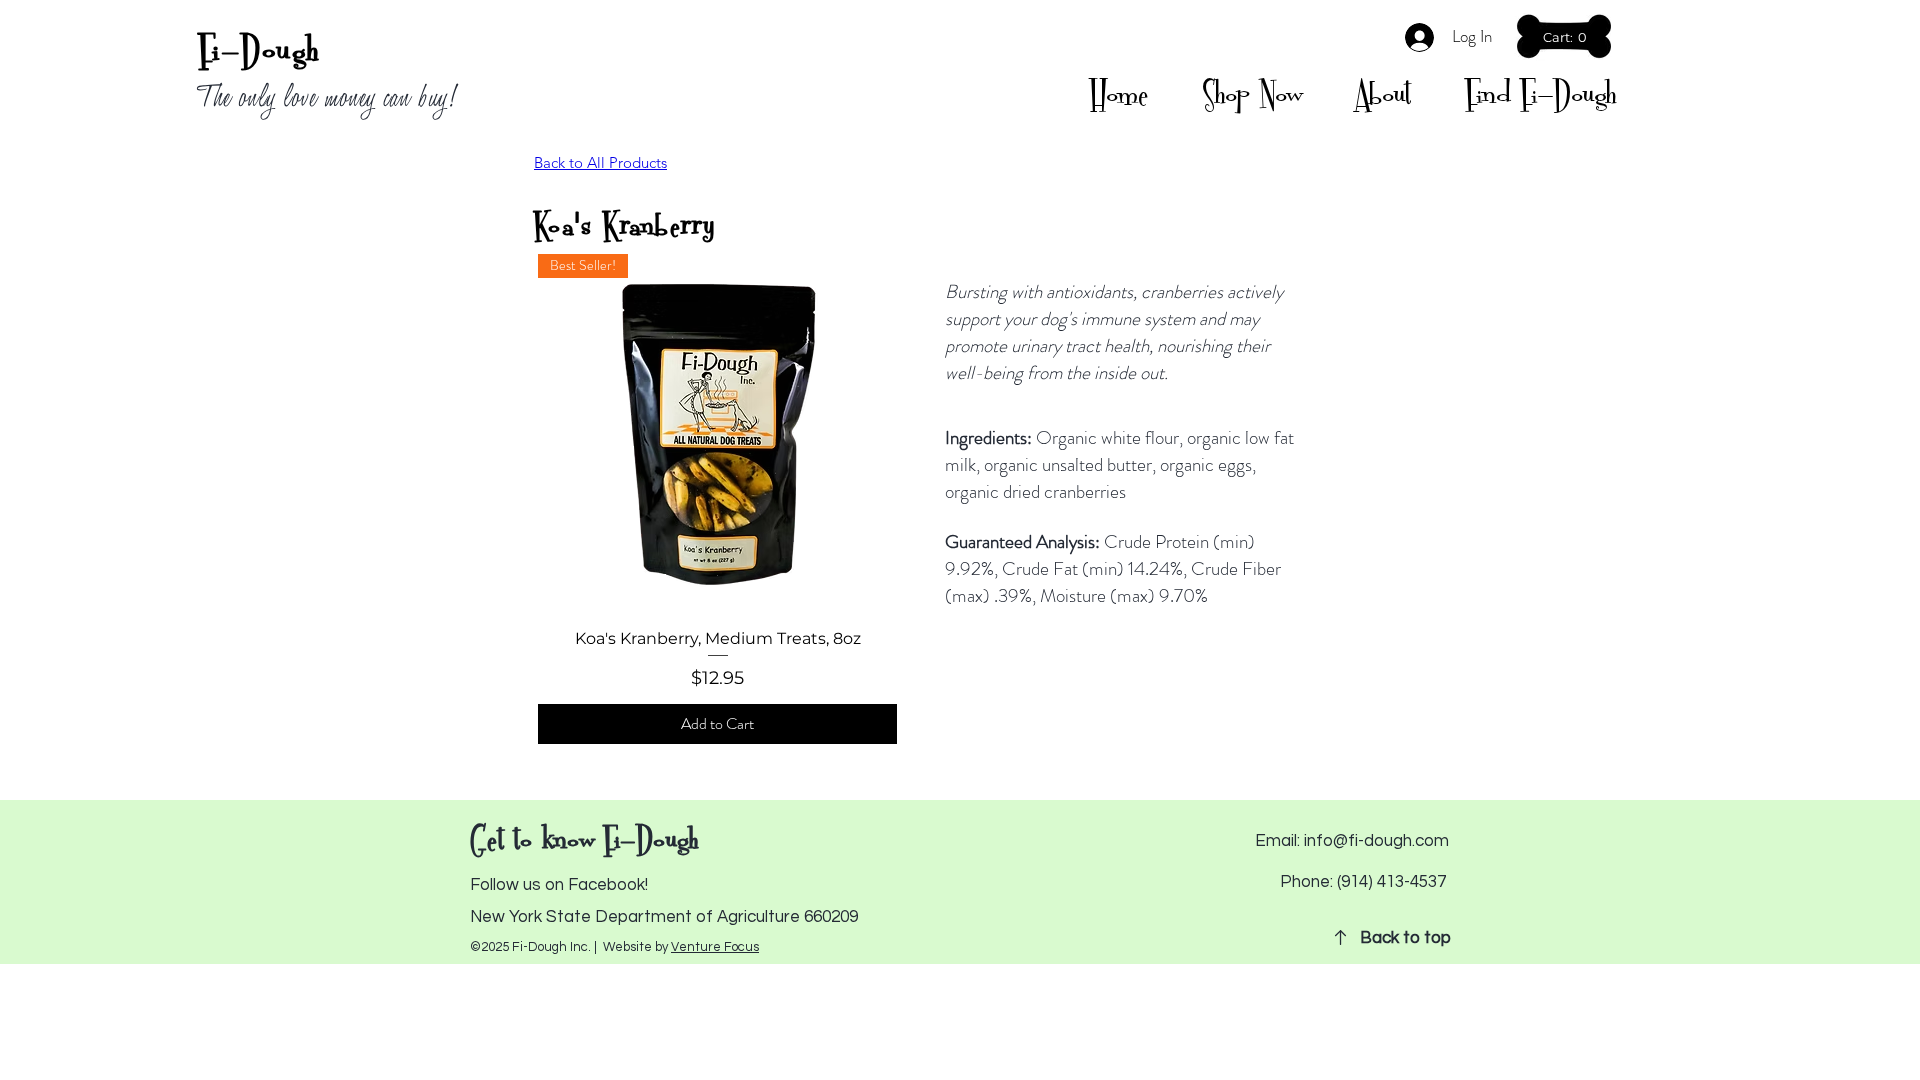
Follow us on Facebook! (559, 885)
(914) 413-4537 (1391, 882)
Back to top (1405, 938)
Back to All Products (600, 162)
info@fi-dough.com (1376, 841)
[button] (1566, 37)
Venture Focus (715, 947)
